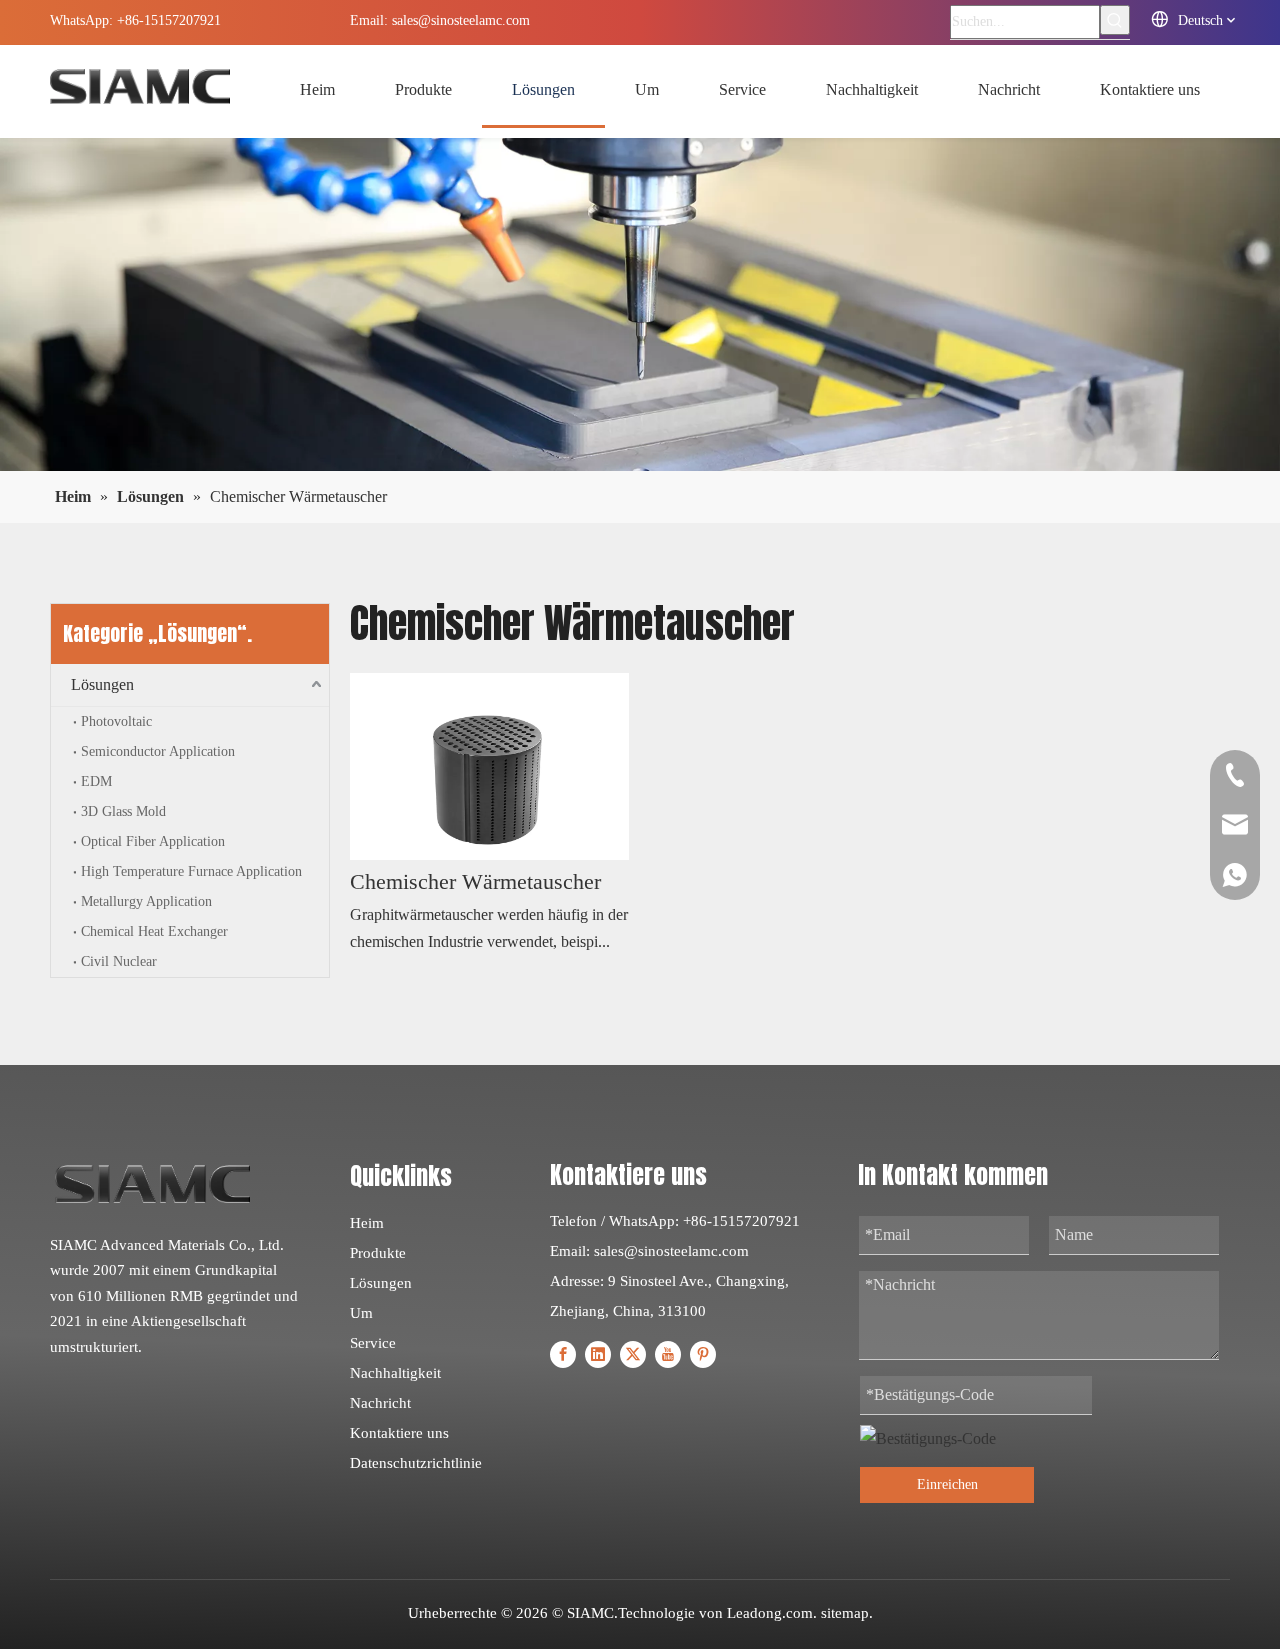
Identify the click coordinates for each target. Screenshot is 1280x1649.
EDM (96, 781)
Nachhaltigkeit (395, 1373)
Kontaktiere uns (399, 1433)
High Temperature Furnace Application (191, 871)
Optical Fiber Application (153, 841)
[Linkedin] (598, 1353)
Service (373, 1343)
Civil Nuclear (119, 961)
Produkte (378, 1253)
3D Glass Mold (123, 811)
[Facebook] (563, 1353)
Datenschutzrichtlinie (416, 1463)
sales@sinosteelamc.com (461, 20)
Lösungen (102, 684)
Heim (367, 1223)
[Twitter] (633, 1353)
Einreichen (947, 1484)
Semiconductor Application (158, 751)
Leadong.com (770, 1613)
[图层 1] (152, 1184)
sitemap (845, 1613)
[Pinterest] (703, 1353)
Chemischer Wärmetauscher (475, 881)
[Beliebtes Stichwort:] (1115, 20)
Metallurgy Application (146, 901)
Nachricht (380, 1403)
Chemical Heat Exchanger (154, 931)
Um (361, 1313)
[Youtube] (668, 1353)
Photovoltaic (116, 721)
